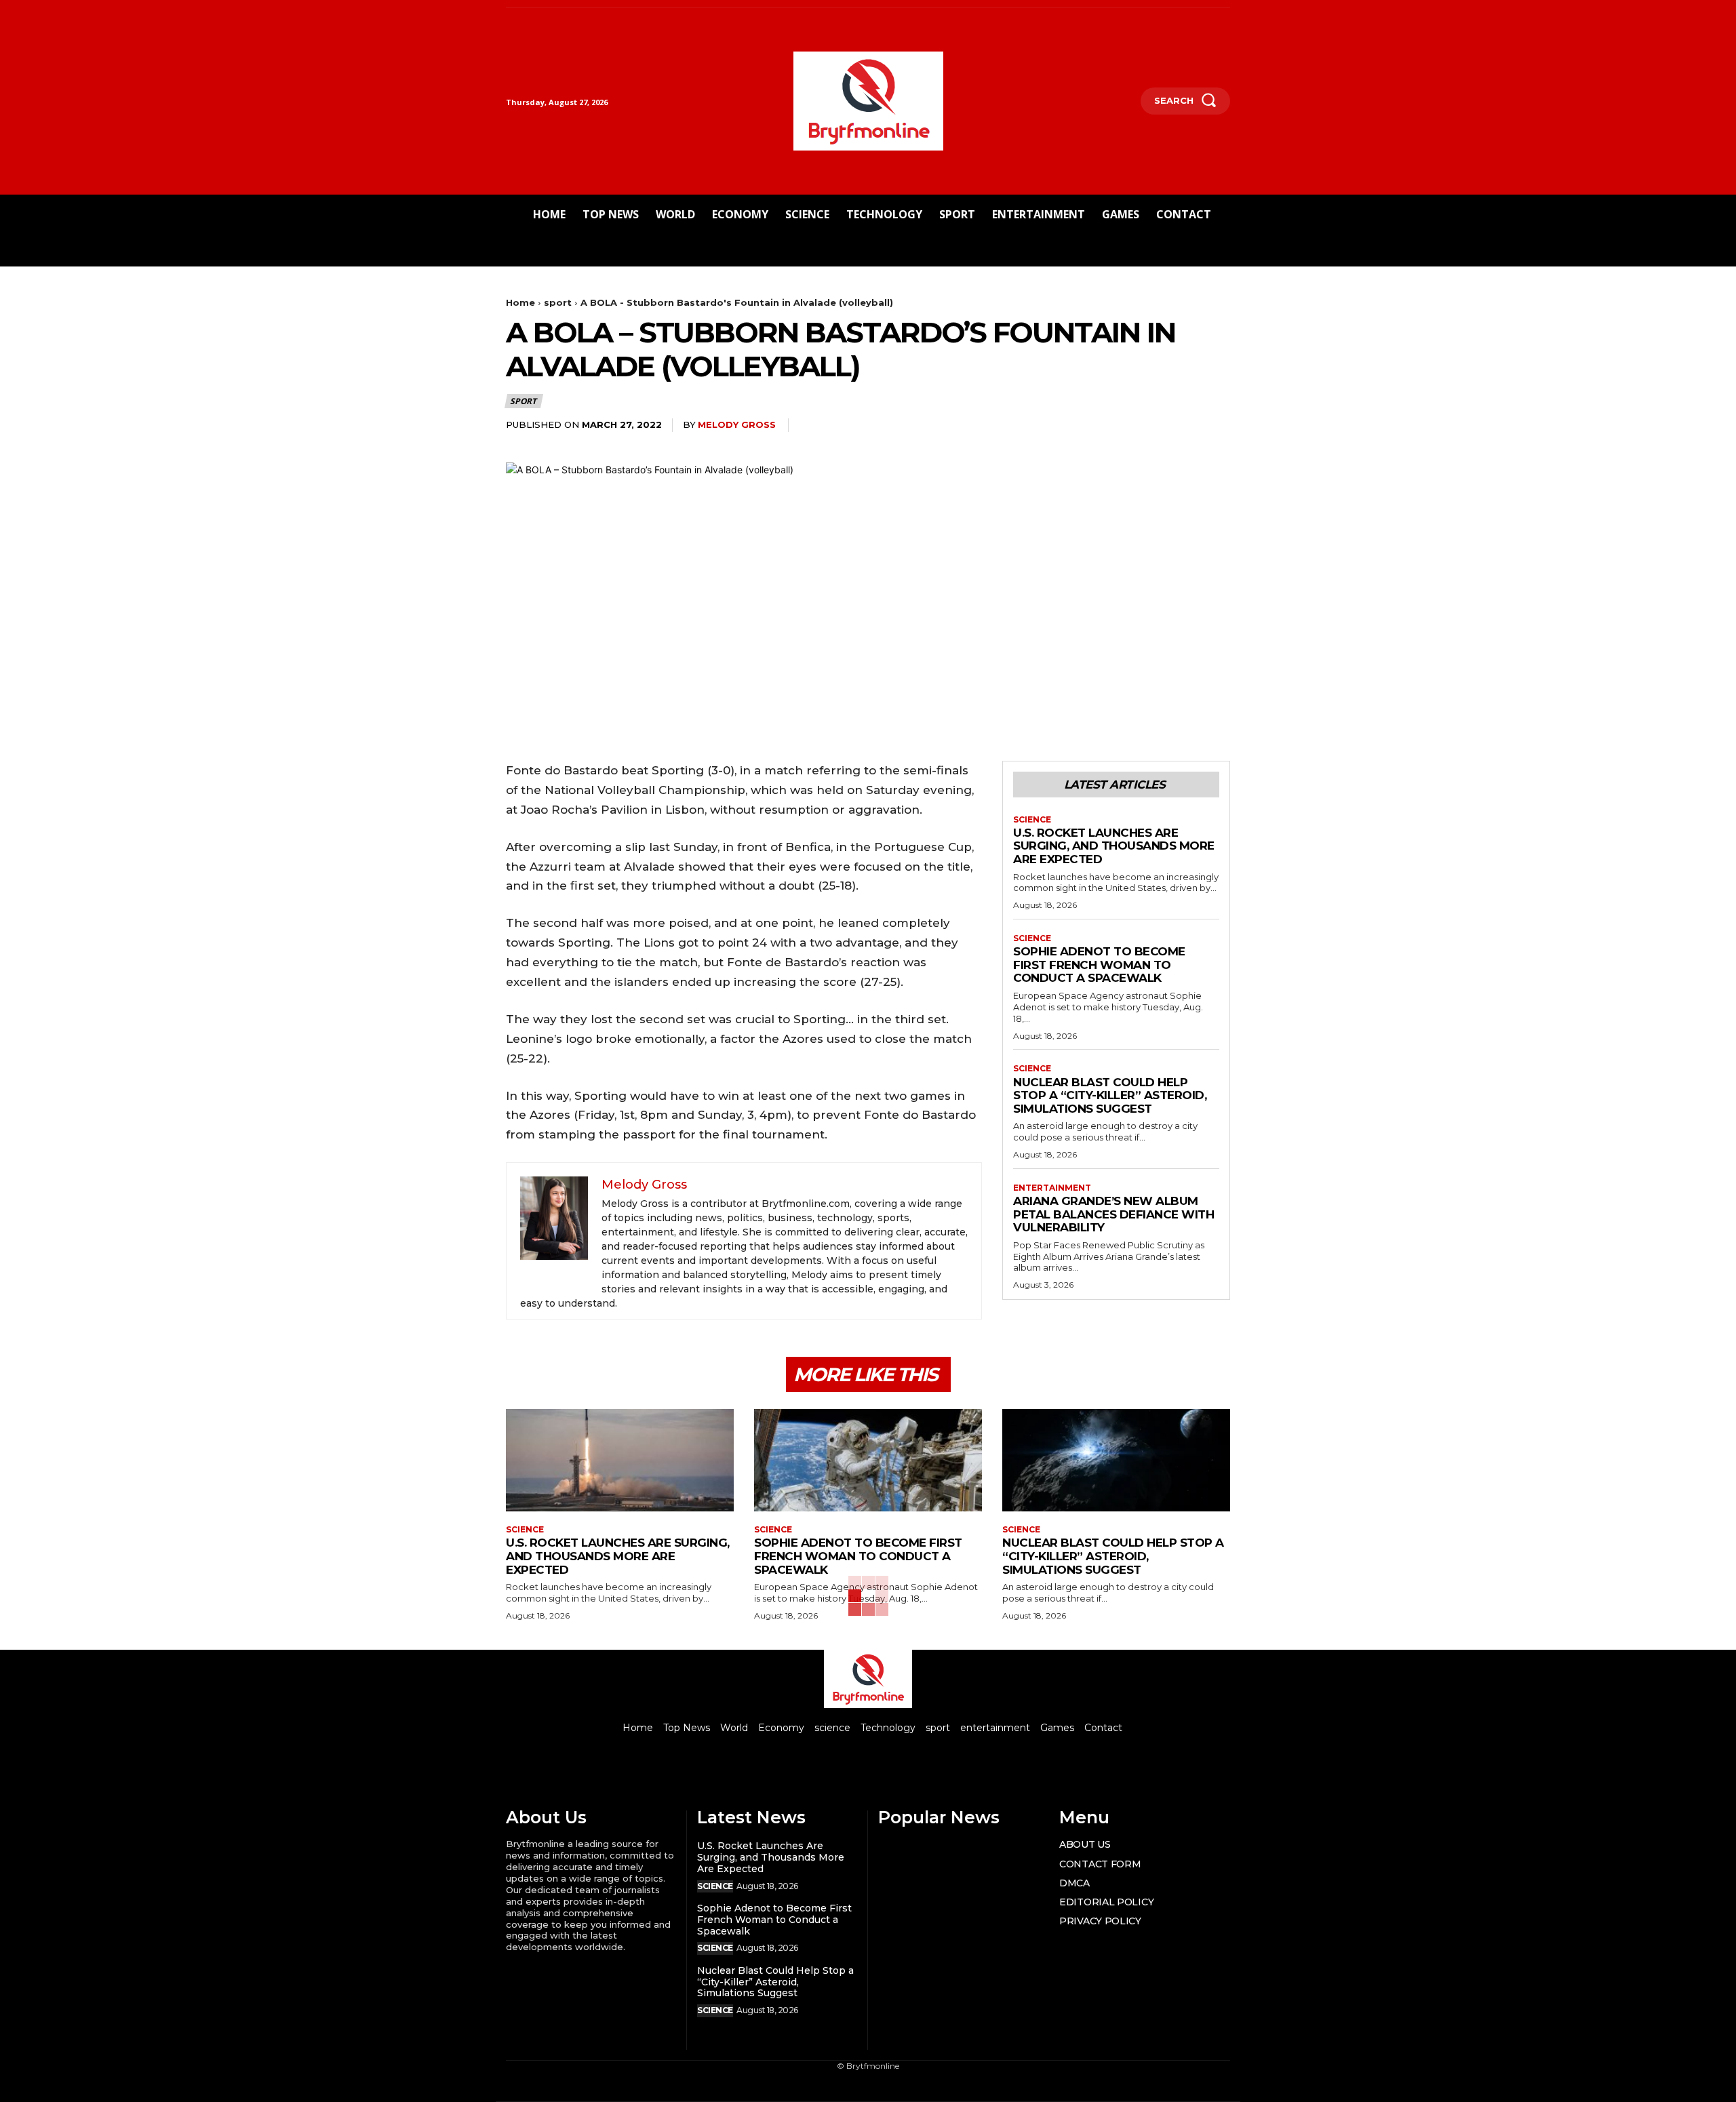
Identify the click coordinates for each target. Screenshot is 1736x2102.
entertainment (1052, 1188)
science (1032, 820)
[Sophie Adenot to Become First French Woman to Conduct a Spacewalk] (868, 1460)
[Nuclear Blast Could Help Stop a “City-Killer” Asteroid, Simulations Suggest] (1116, 1460)
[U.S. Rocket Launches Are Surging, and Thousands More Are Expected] (620, 1460)
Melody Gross (737, 424)
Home (520, 302)
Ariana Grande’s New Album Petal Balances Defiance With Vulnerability (1113, 1214)
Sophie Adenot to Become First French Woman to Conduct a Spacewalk (1099, 965)
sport (558, 302)
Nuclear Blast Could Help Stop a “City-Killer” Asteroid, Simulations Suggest (1110, 1095)
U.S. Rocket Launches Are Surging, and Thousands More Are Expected (1114, 846)
